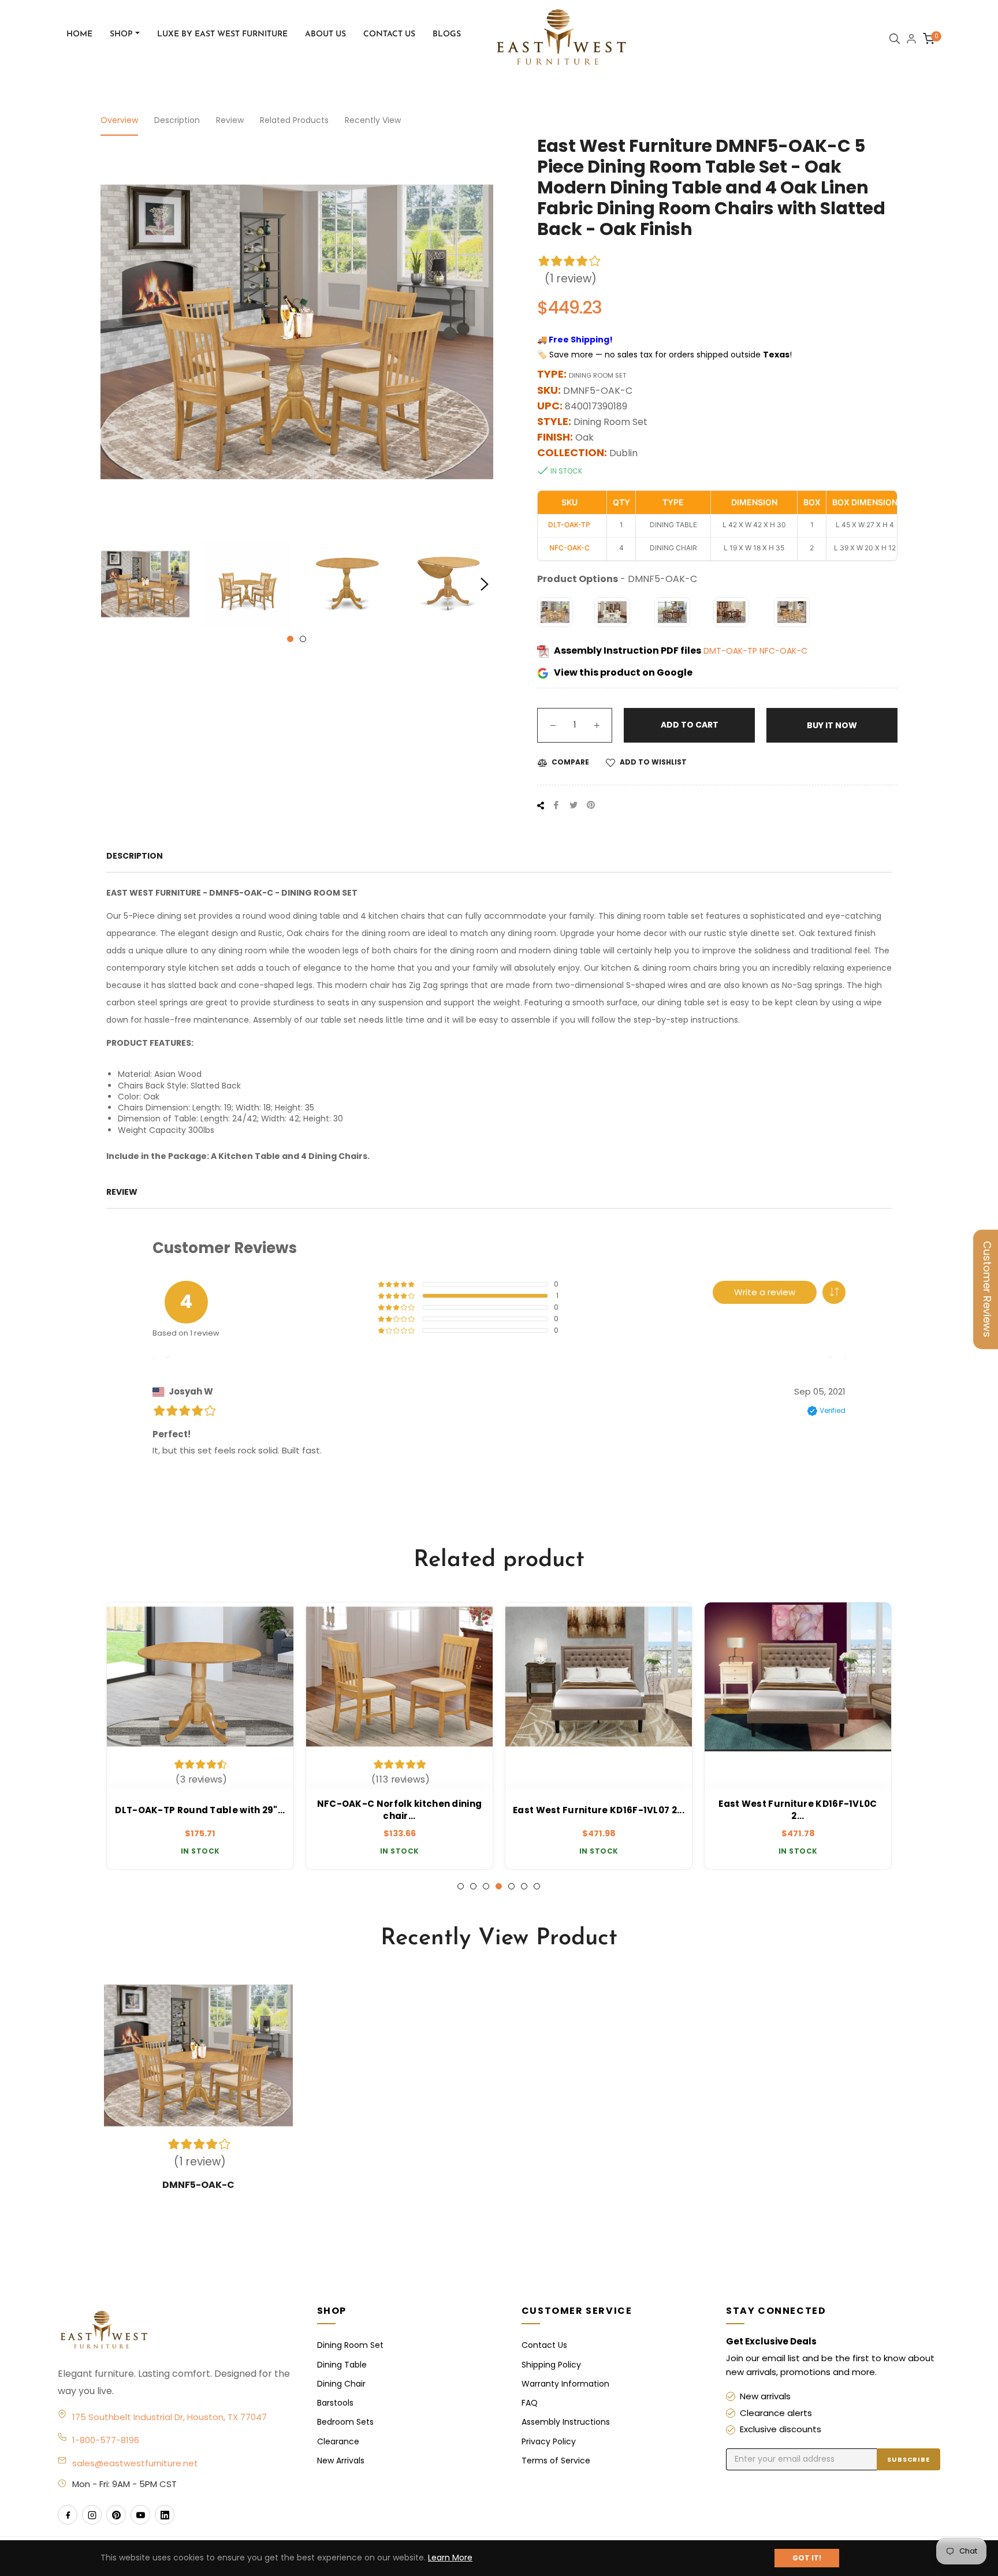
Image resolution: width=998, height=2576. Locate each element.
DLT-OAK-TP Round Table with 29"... (200, 1810)
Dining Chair (341, 2384)
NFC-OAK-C (783, 651)
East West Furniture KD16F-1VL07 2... (599, 1810)
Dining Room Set (350, 2345)
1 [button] (290, 639)
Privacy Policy (549, 2441)
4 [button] (499, 1886)
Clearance (338, 2441)
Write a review (765, 1292)
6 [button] (524, 1886)
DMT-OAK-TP (731, 651)
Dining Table (342, 2365)
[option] (200, 1736)
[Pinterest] (116, 2515)
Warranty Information (565, 2384)
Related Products (294, 120)
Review (230, 120)
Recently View (373, 120)
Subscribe (908, 2459)
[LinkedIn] (165, 2515)
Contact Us (544, 2345)
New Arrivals (341, 2461)
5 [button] (511, 1886)
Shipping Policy (551, 2365)
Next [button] (485, 584)
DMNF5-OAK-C (198, 2185)
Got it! (807, 2558)
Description (177, 120)
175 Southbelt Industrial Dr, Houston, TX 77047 (170, 2417)
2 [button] (303, 639)
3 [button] (486, 1886)
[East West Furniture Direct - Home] (176, 2331)
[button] (834, 1292)
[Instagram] (92, 2515)
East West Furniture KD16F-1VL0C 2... (798, 1810)
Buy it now (832, 725)
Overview (119, 120)
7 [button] (537, 1886)
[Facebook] (68, 2515)
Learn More (450, 2558)
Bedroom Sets (345, 2422)
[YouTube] (140, 2515)
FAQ (530, 2403)
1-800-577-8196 (106, 2440)
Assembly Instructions (566, 2422)
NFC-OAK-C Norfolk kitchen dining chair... (400, 1810)
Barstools (335, 2403)
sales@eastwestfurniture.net (135, 2463)
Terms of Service (556, 2461)
